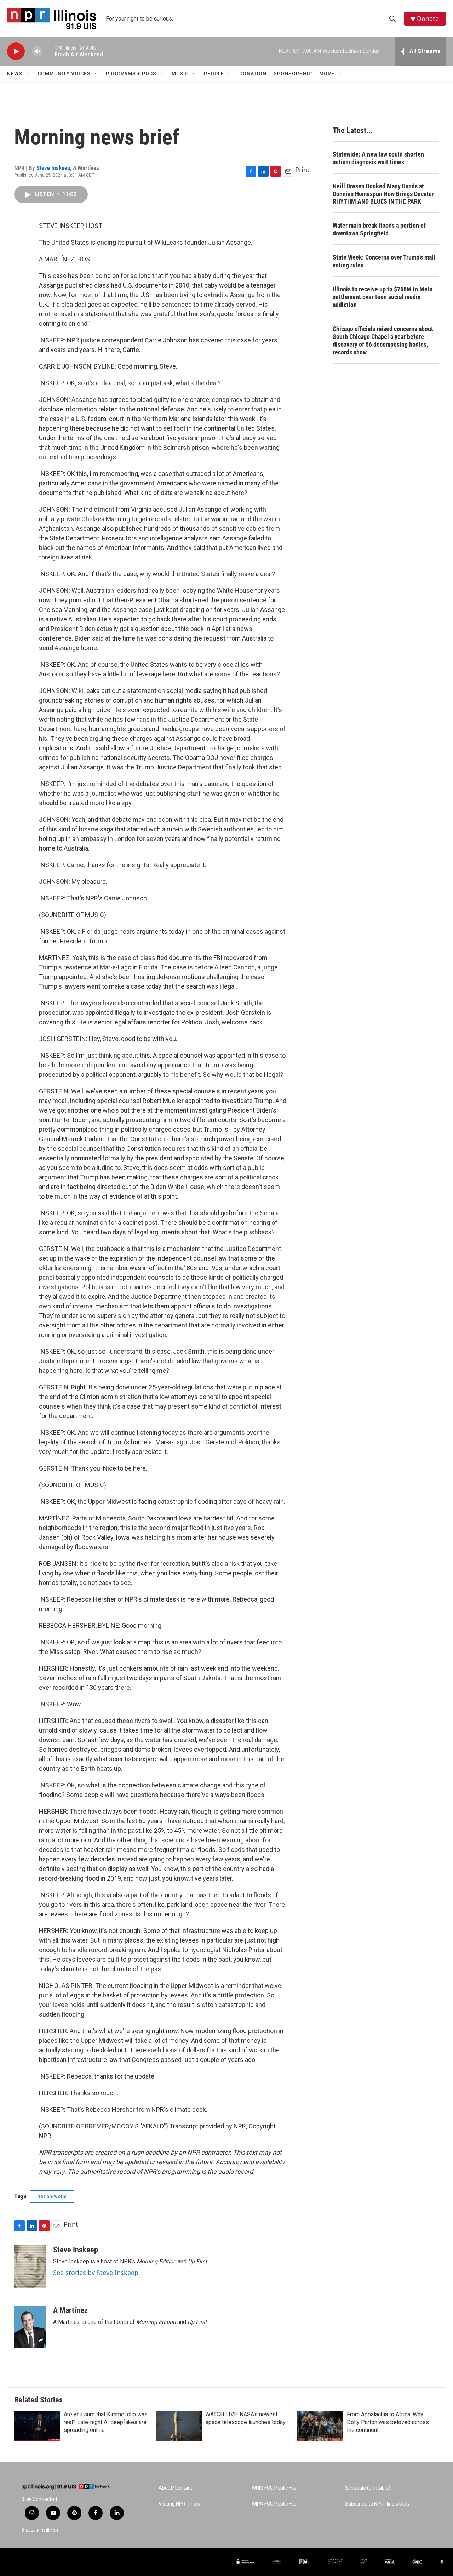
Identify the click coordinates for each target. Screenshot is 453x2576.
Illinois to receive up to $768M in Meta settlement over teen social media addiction (383, 297)
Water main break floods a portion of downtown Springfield (379, 229)
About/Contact (175, 2488)
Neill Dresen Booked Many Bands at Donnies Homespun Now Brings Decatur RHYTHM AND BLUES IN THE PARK (383, 194)
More (327, 74)
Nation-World (52, 2196)
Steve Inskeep (53, 168)
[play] (16, 52)
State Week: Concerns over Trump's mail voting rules (384, 261)
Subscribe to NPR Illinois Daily (377, 2504)
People (214, 74)
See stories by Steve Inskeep (96, 2273)
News (15, 74)
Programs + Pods (131, 74)
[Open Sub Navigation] (28, 74)
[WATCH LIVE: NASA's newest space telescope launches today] (179, 2426)
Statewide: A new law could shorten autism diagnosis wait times (378, 158)
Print (302, 170)
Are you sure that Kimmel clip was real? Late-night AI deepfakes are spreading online (106, 2422)
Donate (428, 19)
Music (180, 74)
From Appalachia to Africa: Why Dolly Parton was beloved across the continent (388, 2422)
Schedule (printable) (368, 2488)
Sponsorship (293, 74)
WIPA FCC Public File (274, 2504)
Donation (253, 74)
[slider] (48, 51)
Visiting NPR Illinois (179, 2504)
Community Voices (64, 74)
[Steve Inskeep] (30, 2267)
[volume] (37, 52)
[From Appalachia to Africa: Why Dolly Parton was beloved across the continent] (320, 2426)
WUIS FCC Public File (274, 2488)
